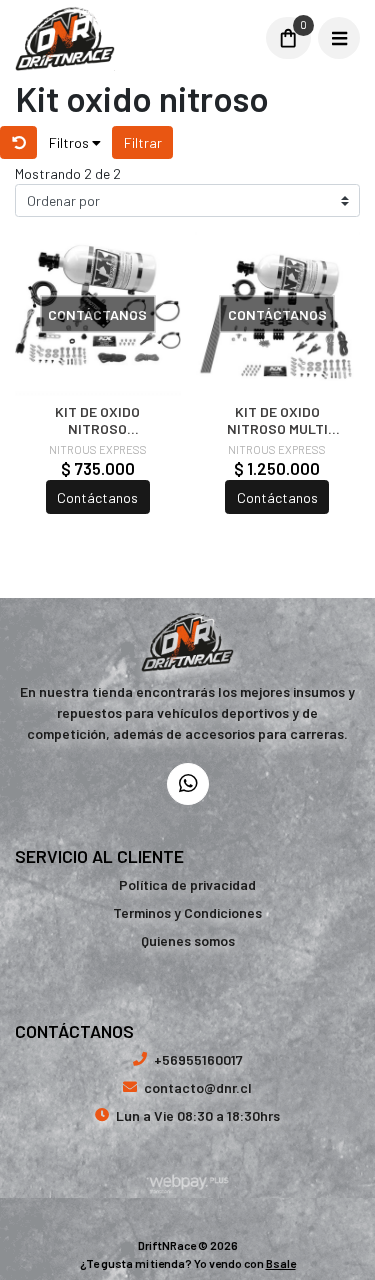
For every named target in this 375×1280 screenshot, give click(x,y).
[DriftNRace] (133, 38)
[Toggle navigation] (339, 38)
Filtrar (143, 142)
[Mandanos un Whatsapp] (188, 784)
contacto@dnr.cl (198, 1087)
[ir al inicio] (187, 642)
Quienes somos (188, 940)
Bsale (281, 1263)
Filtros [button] (70, 142)
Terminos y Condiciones (187, 912)
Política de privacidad (187, 884)
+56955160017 (198, 1059)
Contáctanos (97, 497)
